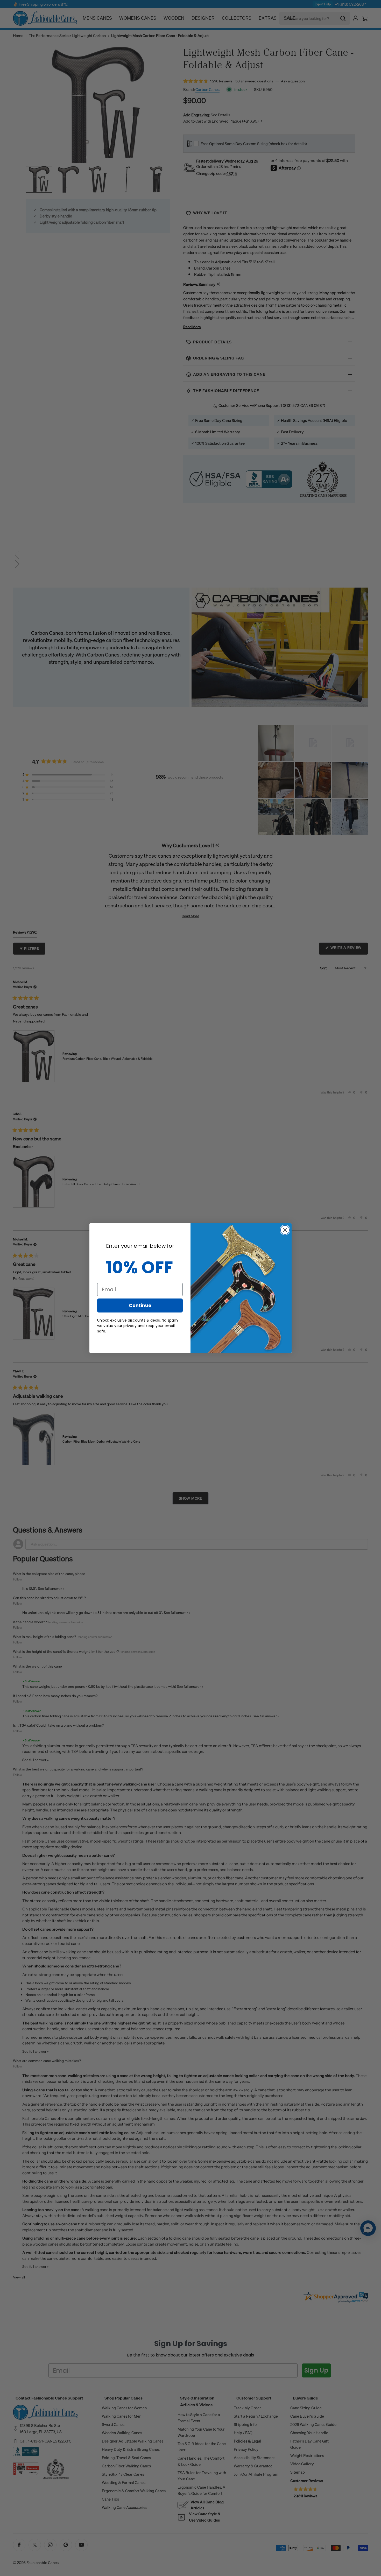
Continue (140, 1305)
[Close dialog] (285, 1230)
